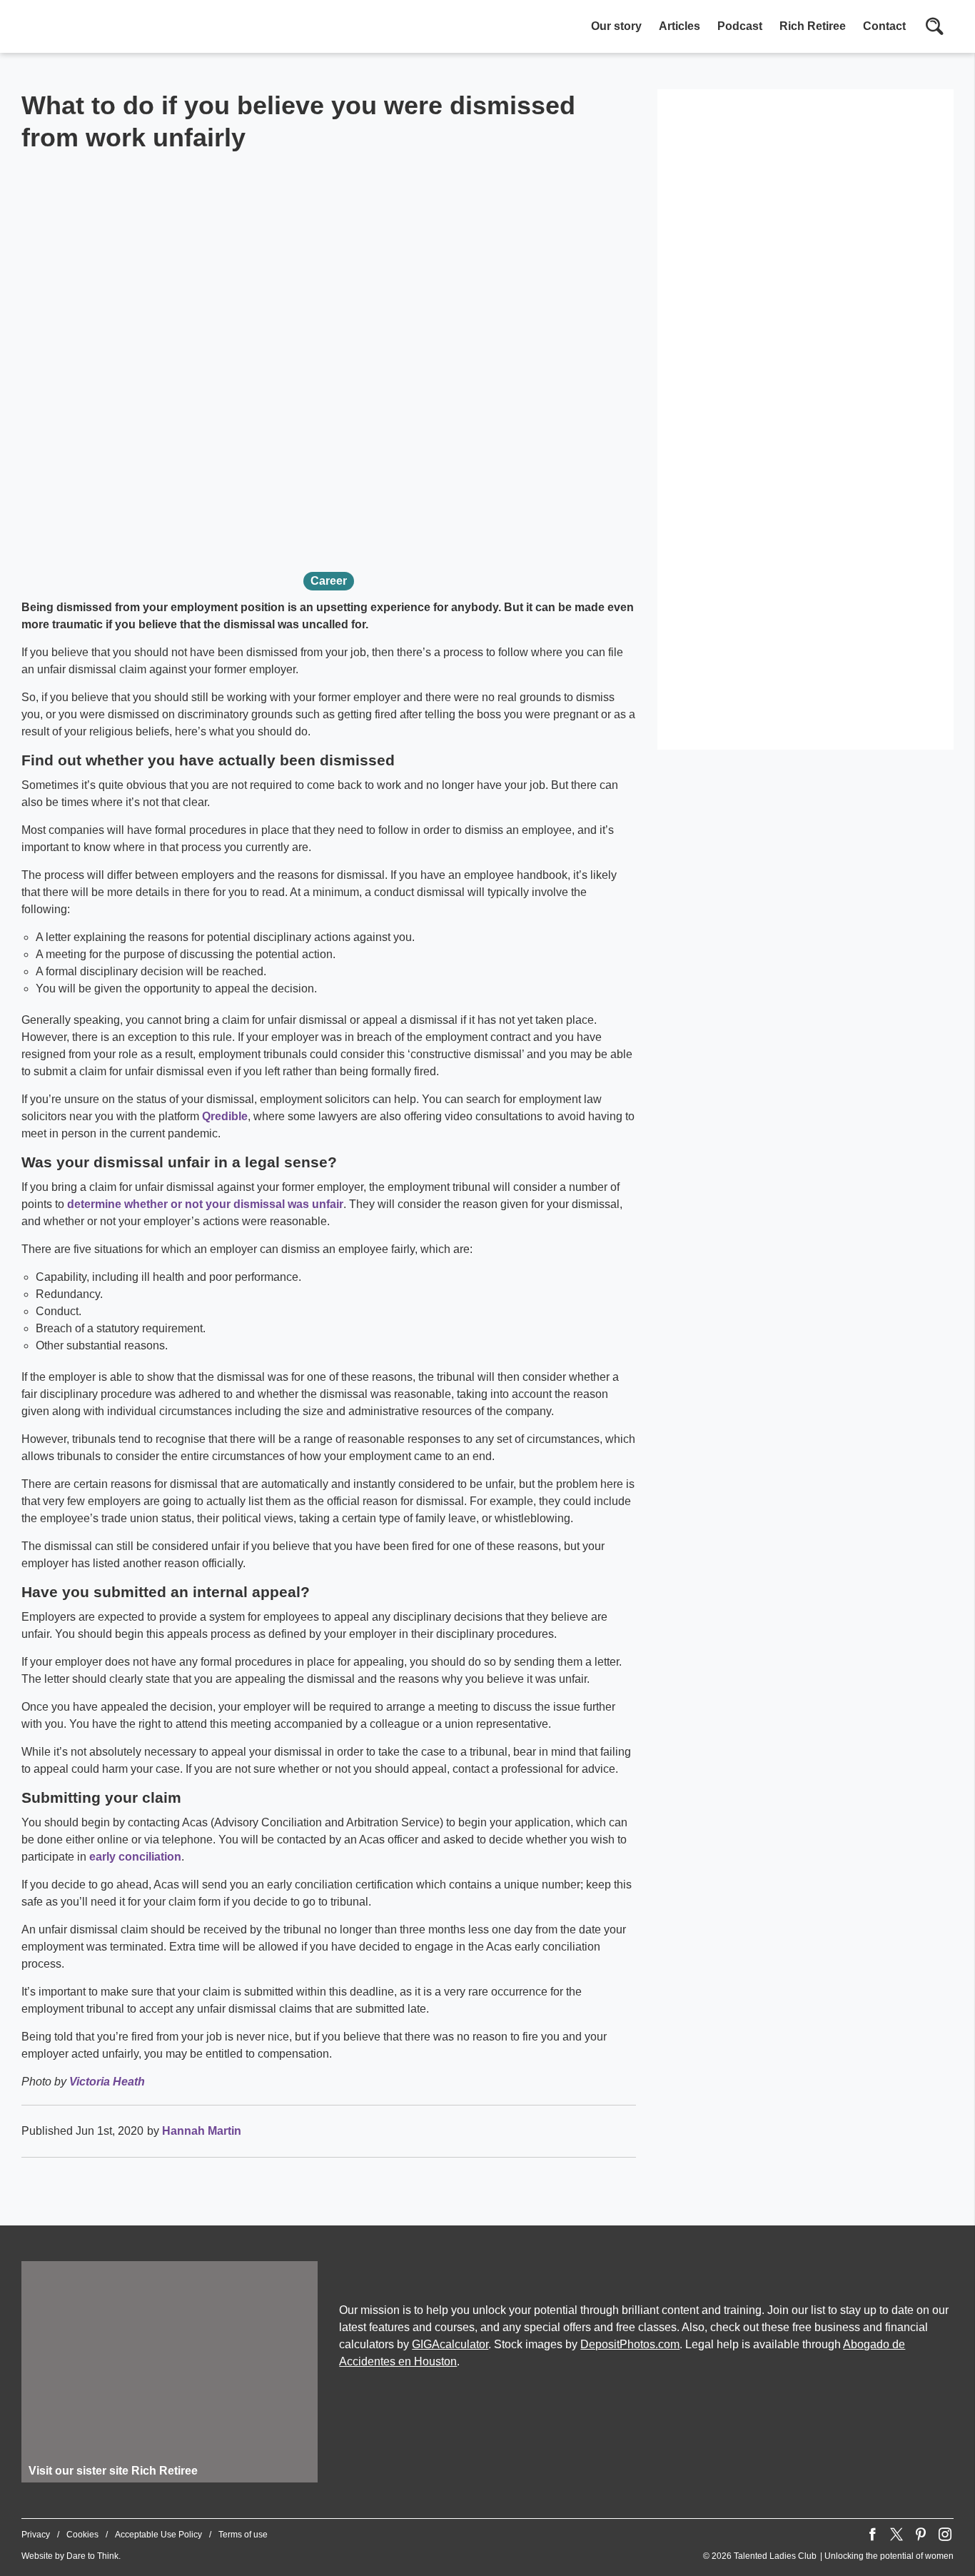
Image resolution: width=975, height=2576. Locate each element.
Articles (680, 26)
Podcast (740, 26)
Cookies (82, 2535)
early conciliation (135, 1857)
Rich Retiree (813, 26)
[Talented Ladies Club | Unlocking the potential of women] (171, 28)
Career (329, 581)
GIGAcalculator (450, 2344)
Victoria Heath (107, 2082)
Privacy (36, 2535)
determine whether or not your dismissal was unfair (205, 1204)
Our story (616, 26)
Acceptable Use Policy (158, 2535)
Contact (884, 26)
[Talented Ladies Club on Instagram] (945, 2535)
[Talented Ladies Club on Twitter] (896, 2535)
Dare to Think (92, 2556)
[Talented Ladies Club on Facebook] (872, 2535)
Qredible (225, 1116)
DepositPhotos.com (630, 2344)
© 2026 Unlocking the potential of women (828, 2556)
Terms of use (243, 2535)
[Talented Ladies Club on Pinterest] (921, 2535)
